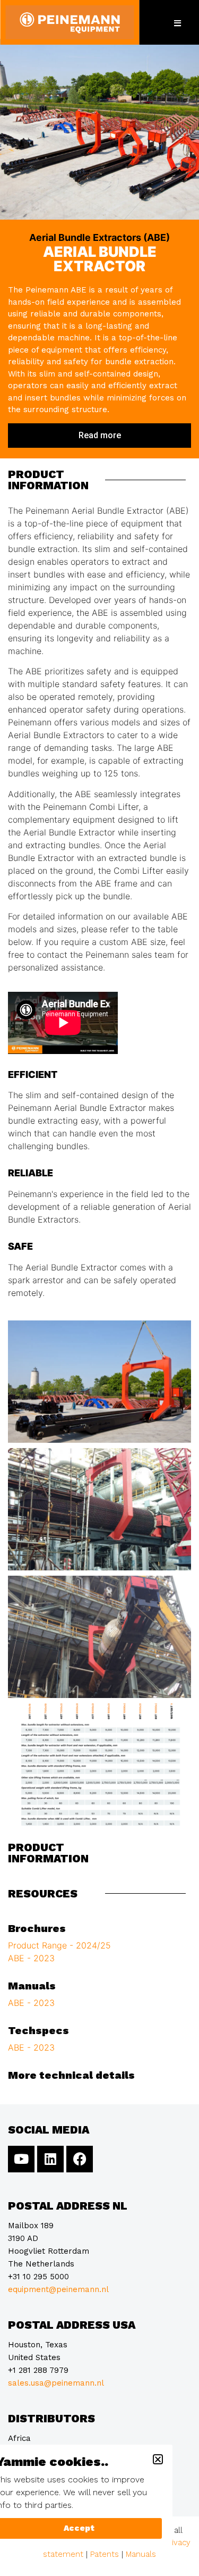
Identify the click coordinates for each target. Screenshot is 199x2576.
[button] (158, 2459)
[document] (99, 1288)
